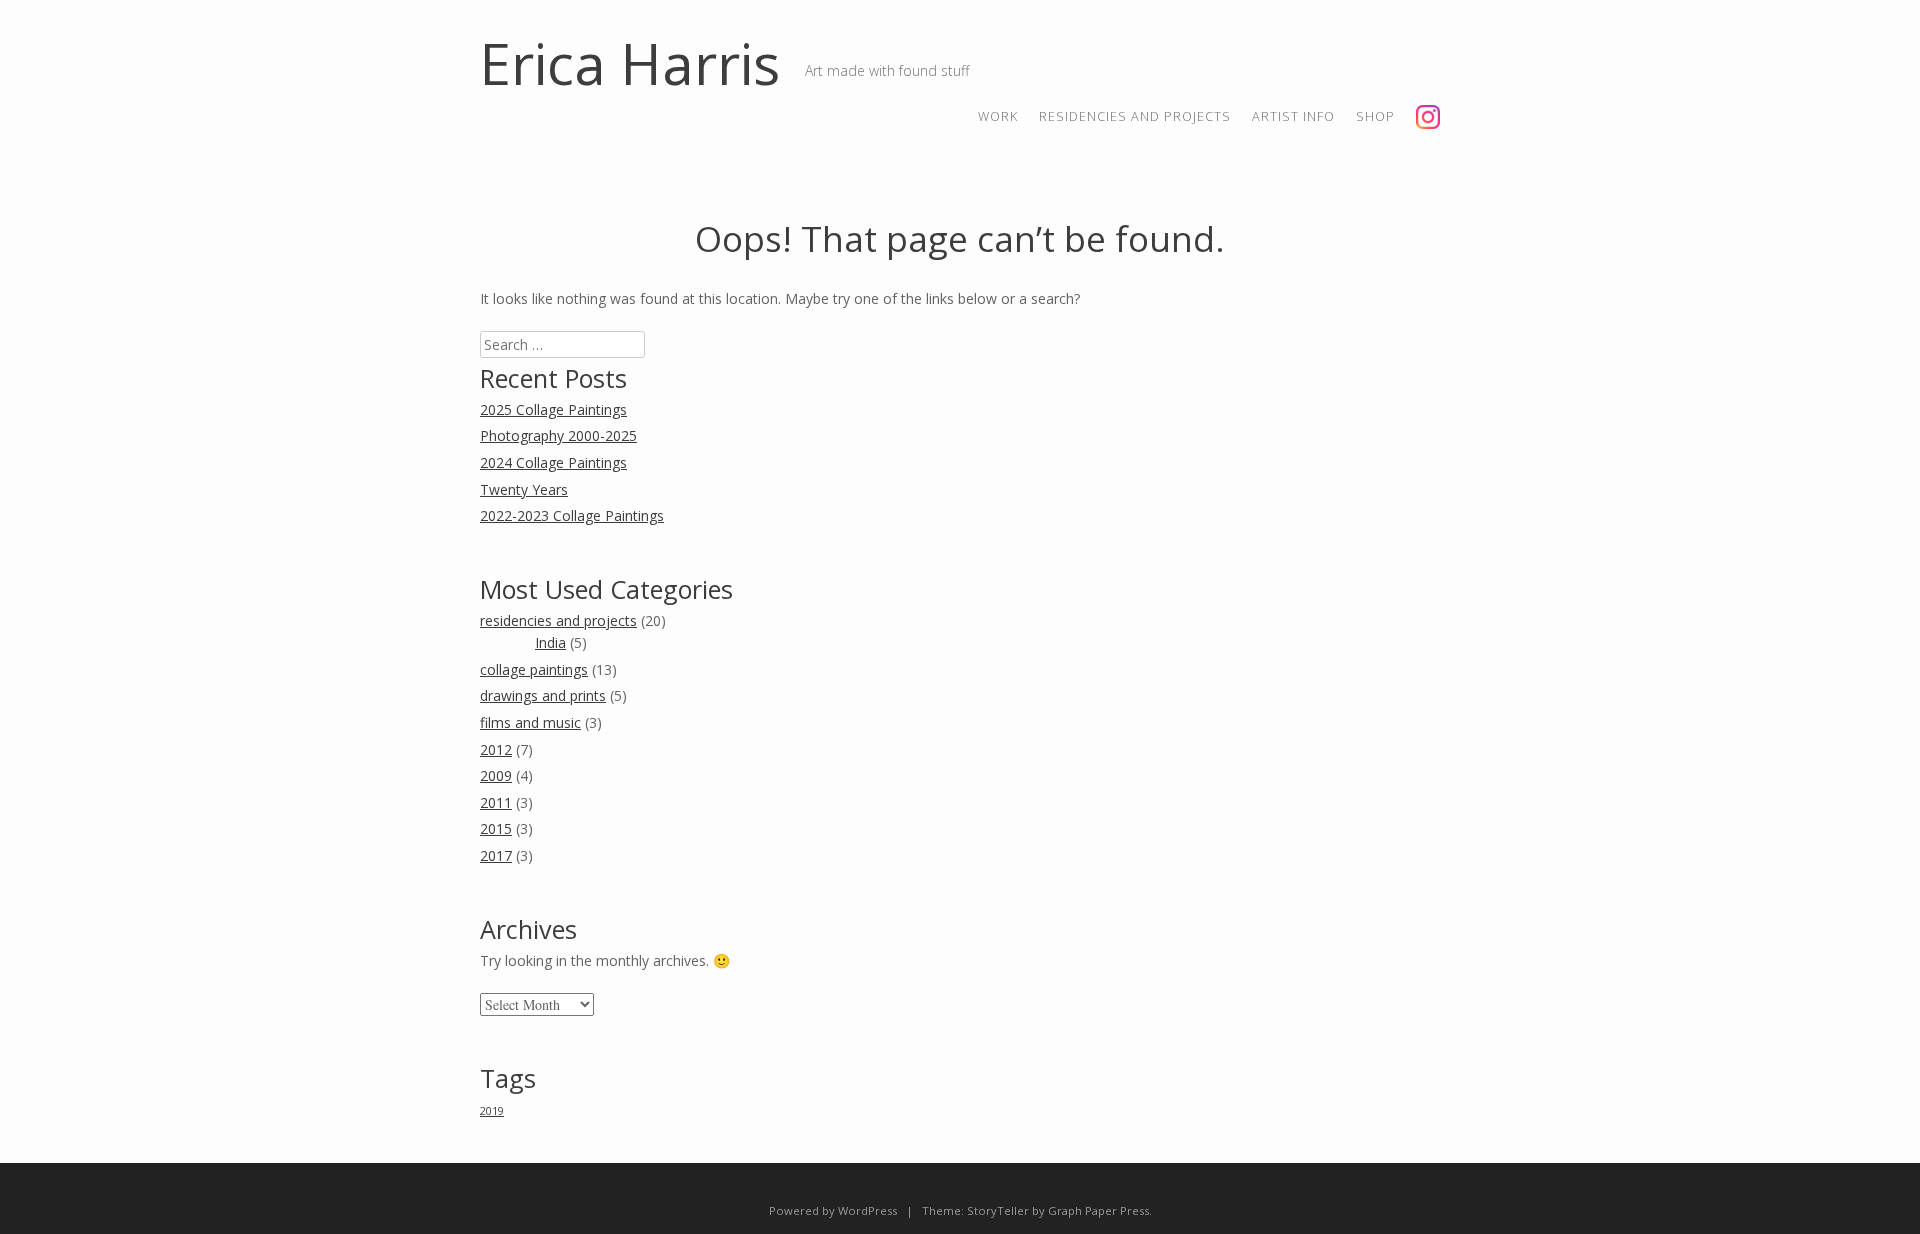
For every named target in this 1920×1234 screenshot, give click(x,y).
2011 (496, 802)
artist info (1293, 116)
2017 (496, 855)
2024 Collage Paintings (553, 462)
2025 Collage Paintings (553, 409)
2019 (492, 1111)
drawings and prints (543, 695)
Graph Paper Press (1098, 1210)
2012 (496, 749)
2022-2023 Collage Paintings (572, 515)
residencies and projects (1135, 116)
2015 (496, 828)
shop (1375, 116)
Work (998, 116)
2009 (496, 775)
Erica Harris (630, 63)
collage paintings (534, 669)
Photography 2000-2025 (558, 435)
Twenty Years (524, 489)
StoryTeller (998, 1210)
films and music (530, 722)
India (550, 642)
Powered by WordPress (833, 1210)
